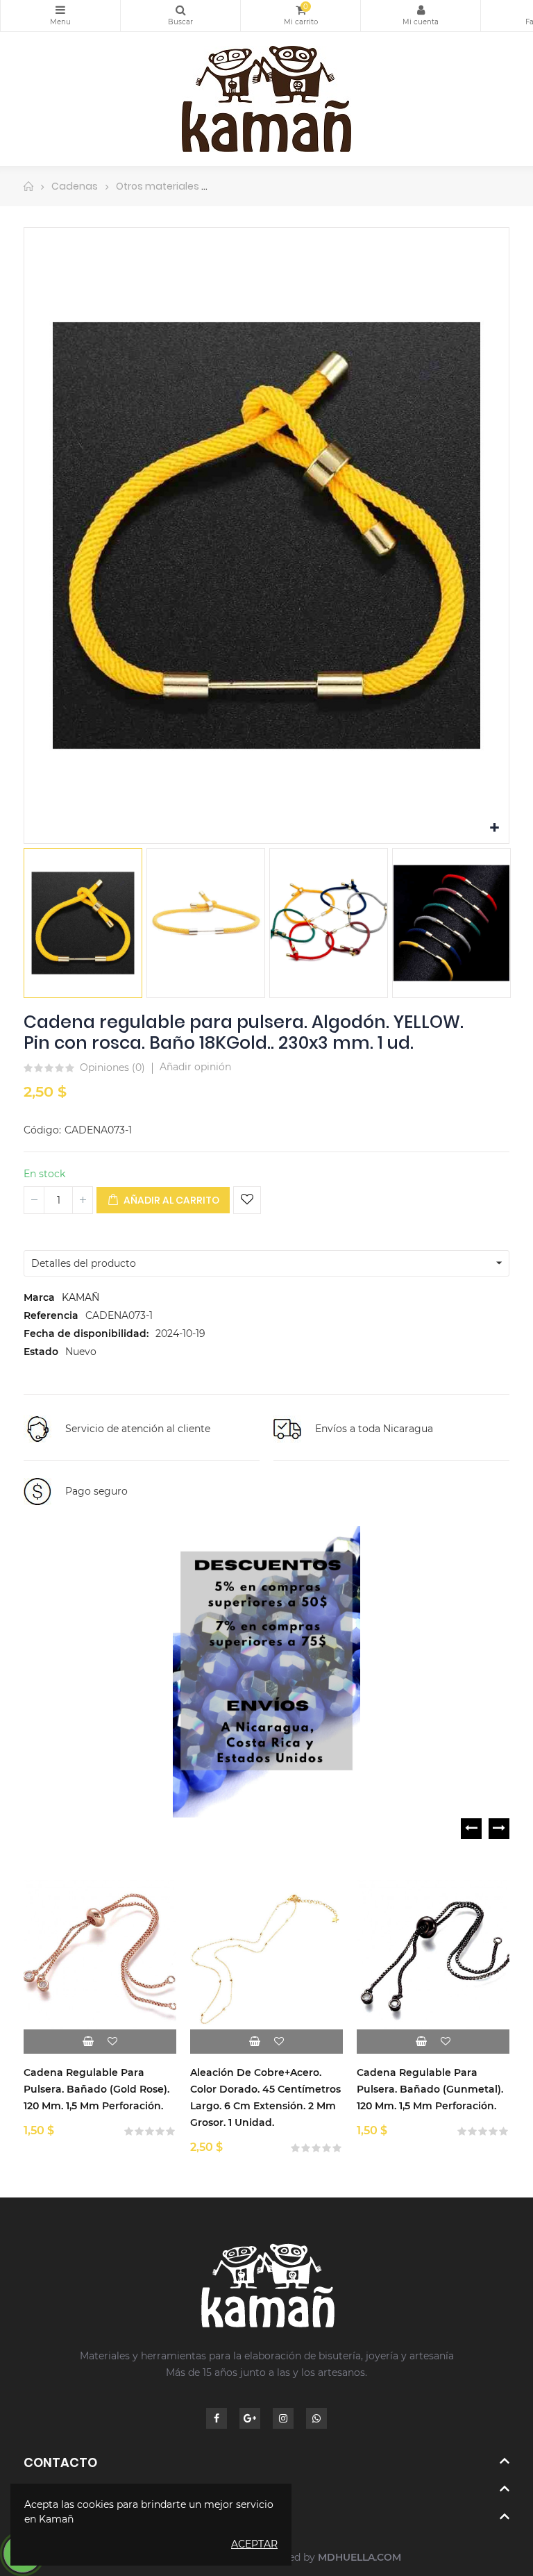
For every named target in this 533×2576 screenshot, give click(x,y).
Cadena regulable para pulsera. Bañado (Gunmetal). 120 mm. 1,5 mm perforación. (430, 2089)
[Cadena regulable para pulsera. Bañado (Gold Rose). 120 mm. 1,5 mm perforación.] (100, 1957)
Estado (41, 1352)
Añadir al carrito (170, 1200)
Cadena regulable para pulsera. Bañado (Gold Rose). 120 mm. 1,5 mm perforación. (96, 2089)
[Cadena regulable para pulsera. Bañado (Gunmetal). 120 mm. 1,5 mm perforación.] (433, 1957)
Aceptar (254, 2544)
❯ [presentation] (499, 1829)
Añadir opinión (195, 1067)
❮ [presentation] (471, 1829)
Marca (39, 1297)
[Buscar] (180, 16)
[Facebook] (217, 2418)
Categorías (60, 16)
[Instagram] (283, 2418)
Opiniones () (112, 1068)
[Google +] (250, 2418)
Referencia (51, 1315)
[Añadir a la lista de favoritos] (247, 1200)
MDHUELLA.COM (359, 2557)
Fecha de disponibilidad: (86, 1333)
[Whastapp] (316, 2418)
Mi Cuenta (421, 16)
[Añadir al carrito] (88, 2042)
